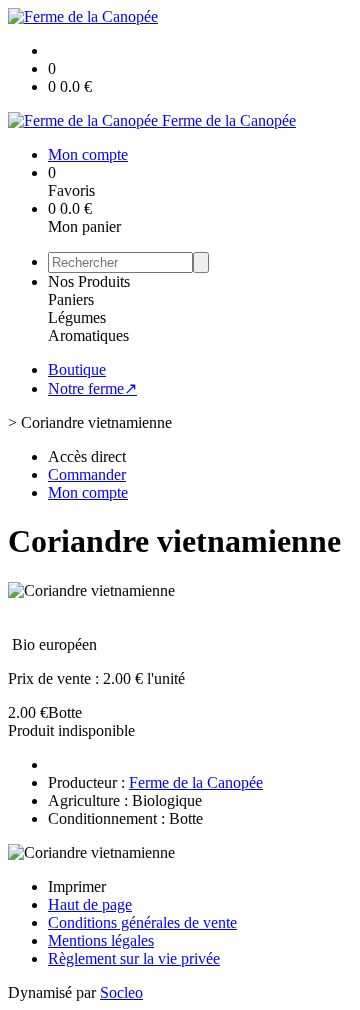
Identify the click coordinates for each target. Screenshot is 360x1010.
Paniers (71, 299)
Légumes (77, 317)
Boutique (77, 369)
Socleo (121, 992)
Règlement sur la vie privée (134, 958)
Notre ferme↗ (92, 388)
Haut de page (90, 904)
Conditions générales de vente (142, 922)
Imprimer (77, 886)
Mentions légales (101, 940)
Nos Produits (89, 281)
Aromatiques (88, 335)
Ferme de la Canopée (196, 782)
